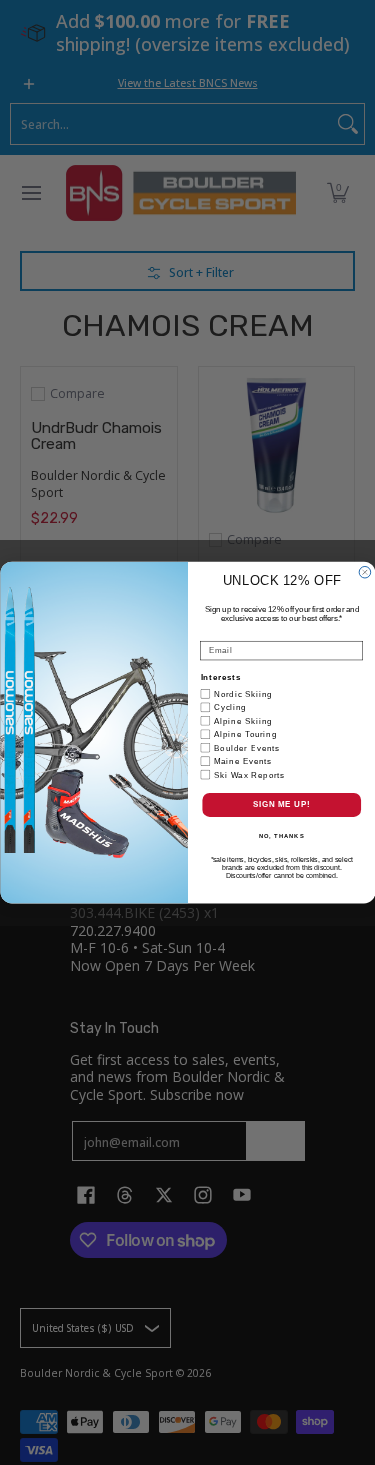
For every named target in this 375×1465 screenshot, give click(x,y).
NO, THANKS (281, 836)
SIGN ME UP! (281, 805)
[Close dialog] (365, 572)
